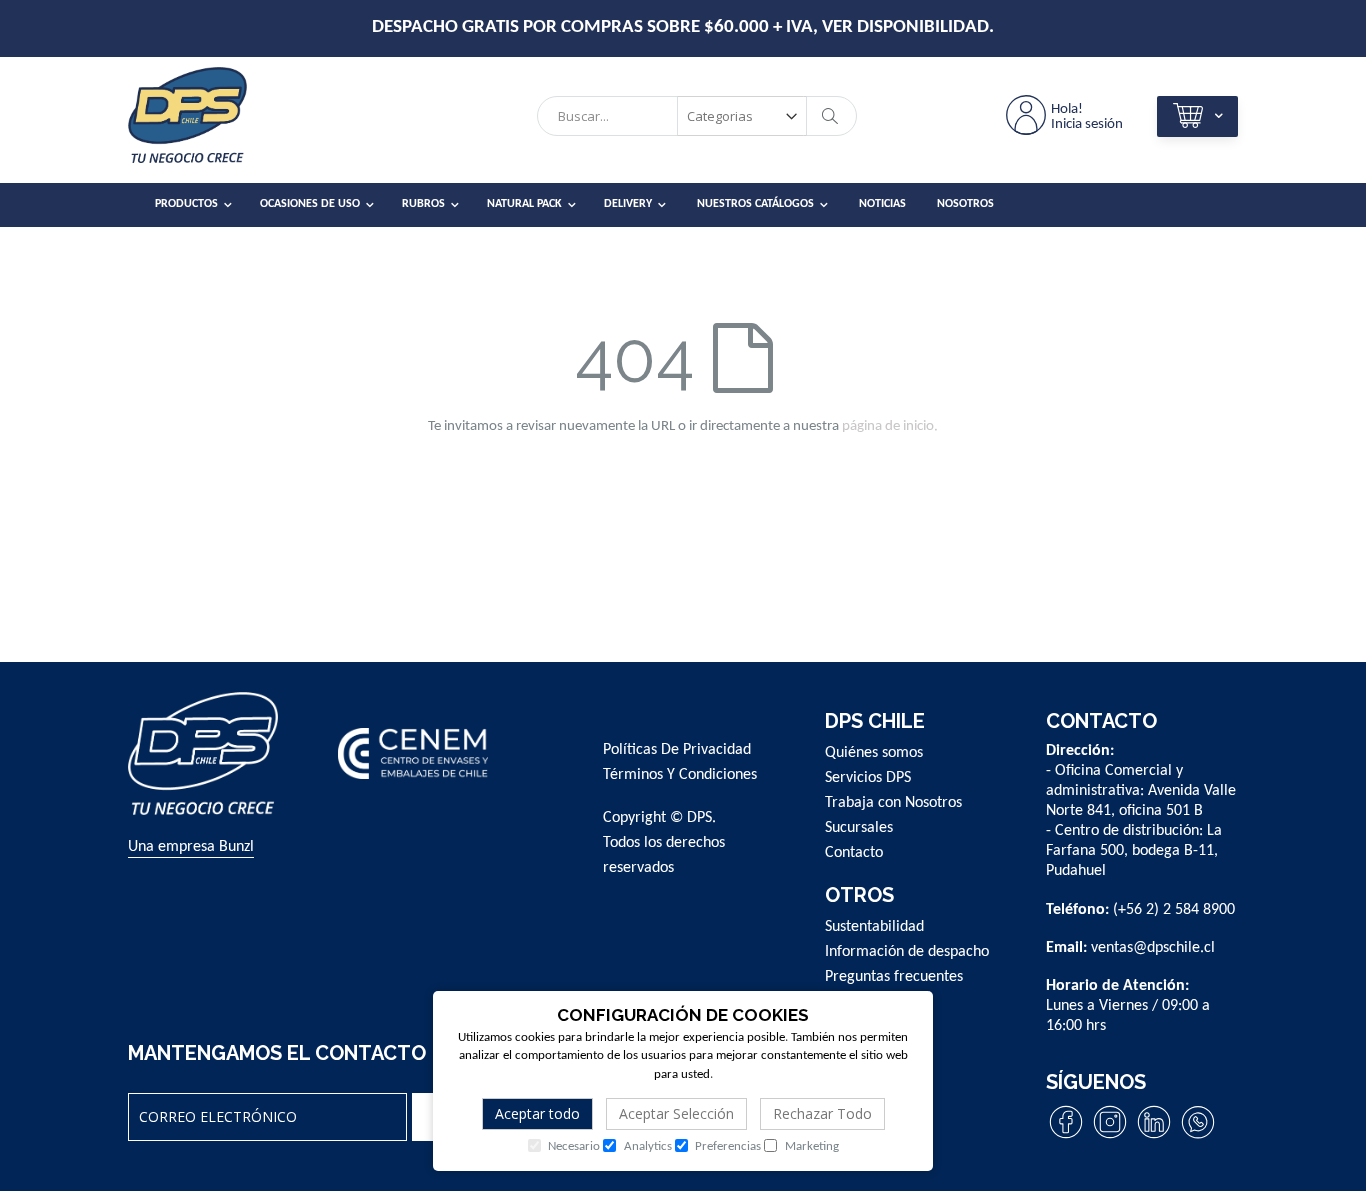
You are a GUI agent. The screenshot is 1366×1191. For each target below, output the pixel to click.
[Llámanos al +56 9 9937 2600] (1198, 1138)
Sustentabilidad (874, 927)
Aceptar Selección (676, 1113)
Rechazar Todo (822, 1113)
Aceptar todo (537, 1113)
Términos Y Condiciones (680, 775)
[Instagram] (1110, 1138)
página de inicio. (890, 426)
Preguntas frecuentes (894, 977)
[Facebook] (1066, 1138)
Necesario (572, 1146)
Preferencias (726, 1146)
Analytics (646, 1146)
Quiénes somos (874, 753)
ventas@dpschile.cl (1153, 948)
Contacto (854, 853)
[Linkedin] (1154, 1138)
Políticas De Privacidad (677, 750)
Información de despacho (907, 952)
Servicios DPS (868, 778)
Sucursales (859, 828)
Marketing (810, 1146)
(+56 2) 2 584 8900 (1174, 910)
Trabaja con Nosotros (893, 803)
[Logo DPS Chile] (213, 120)
